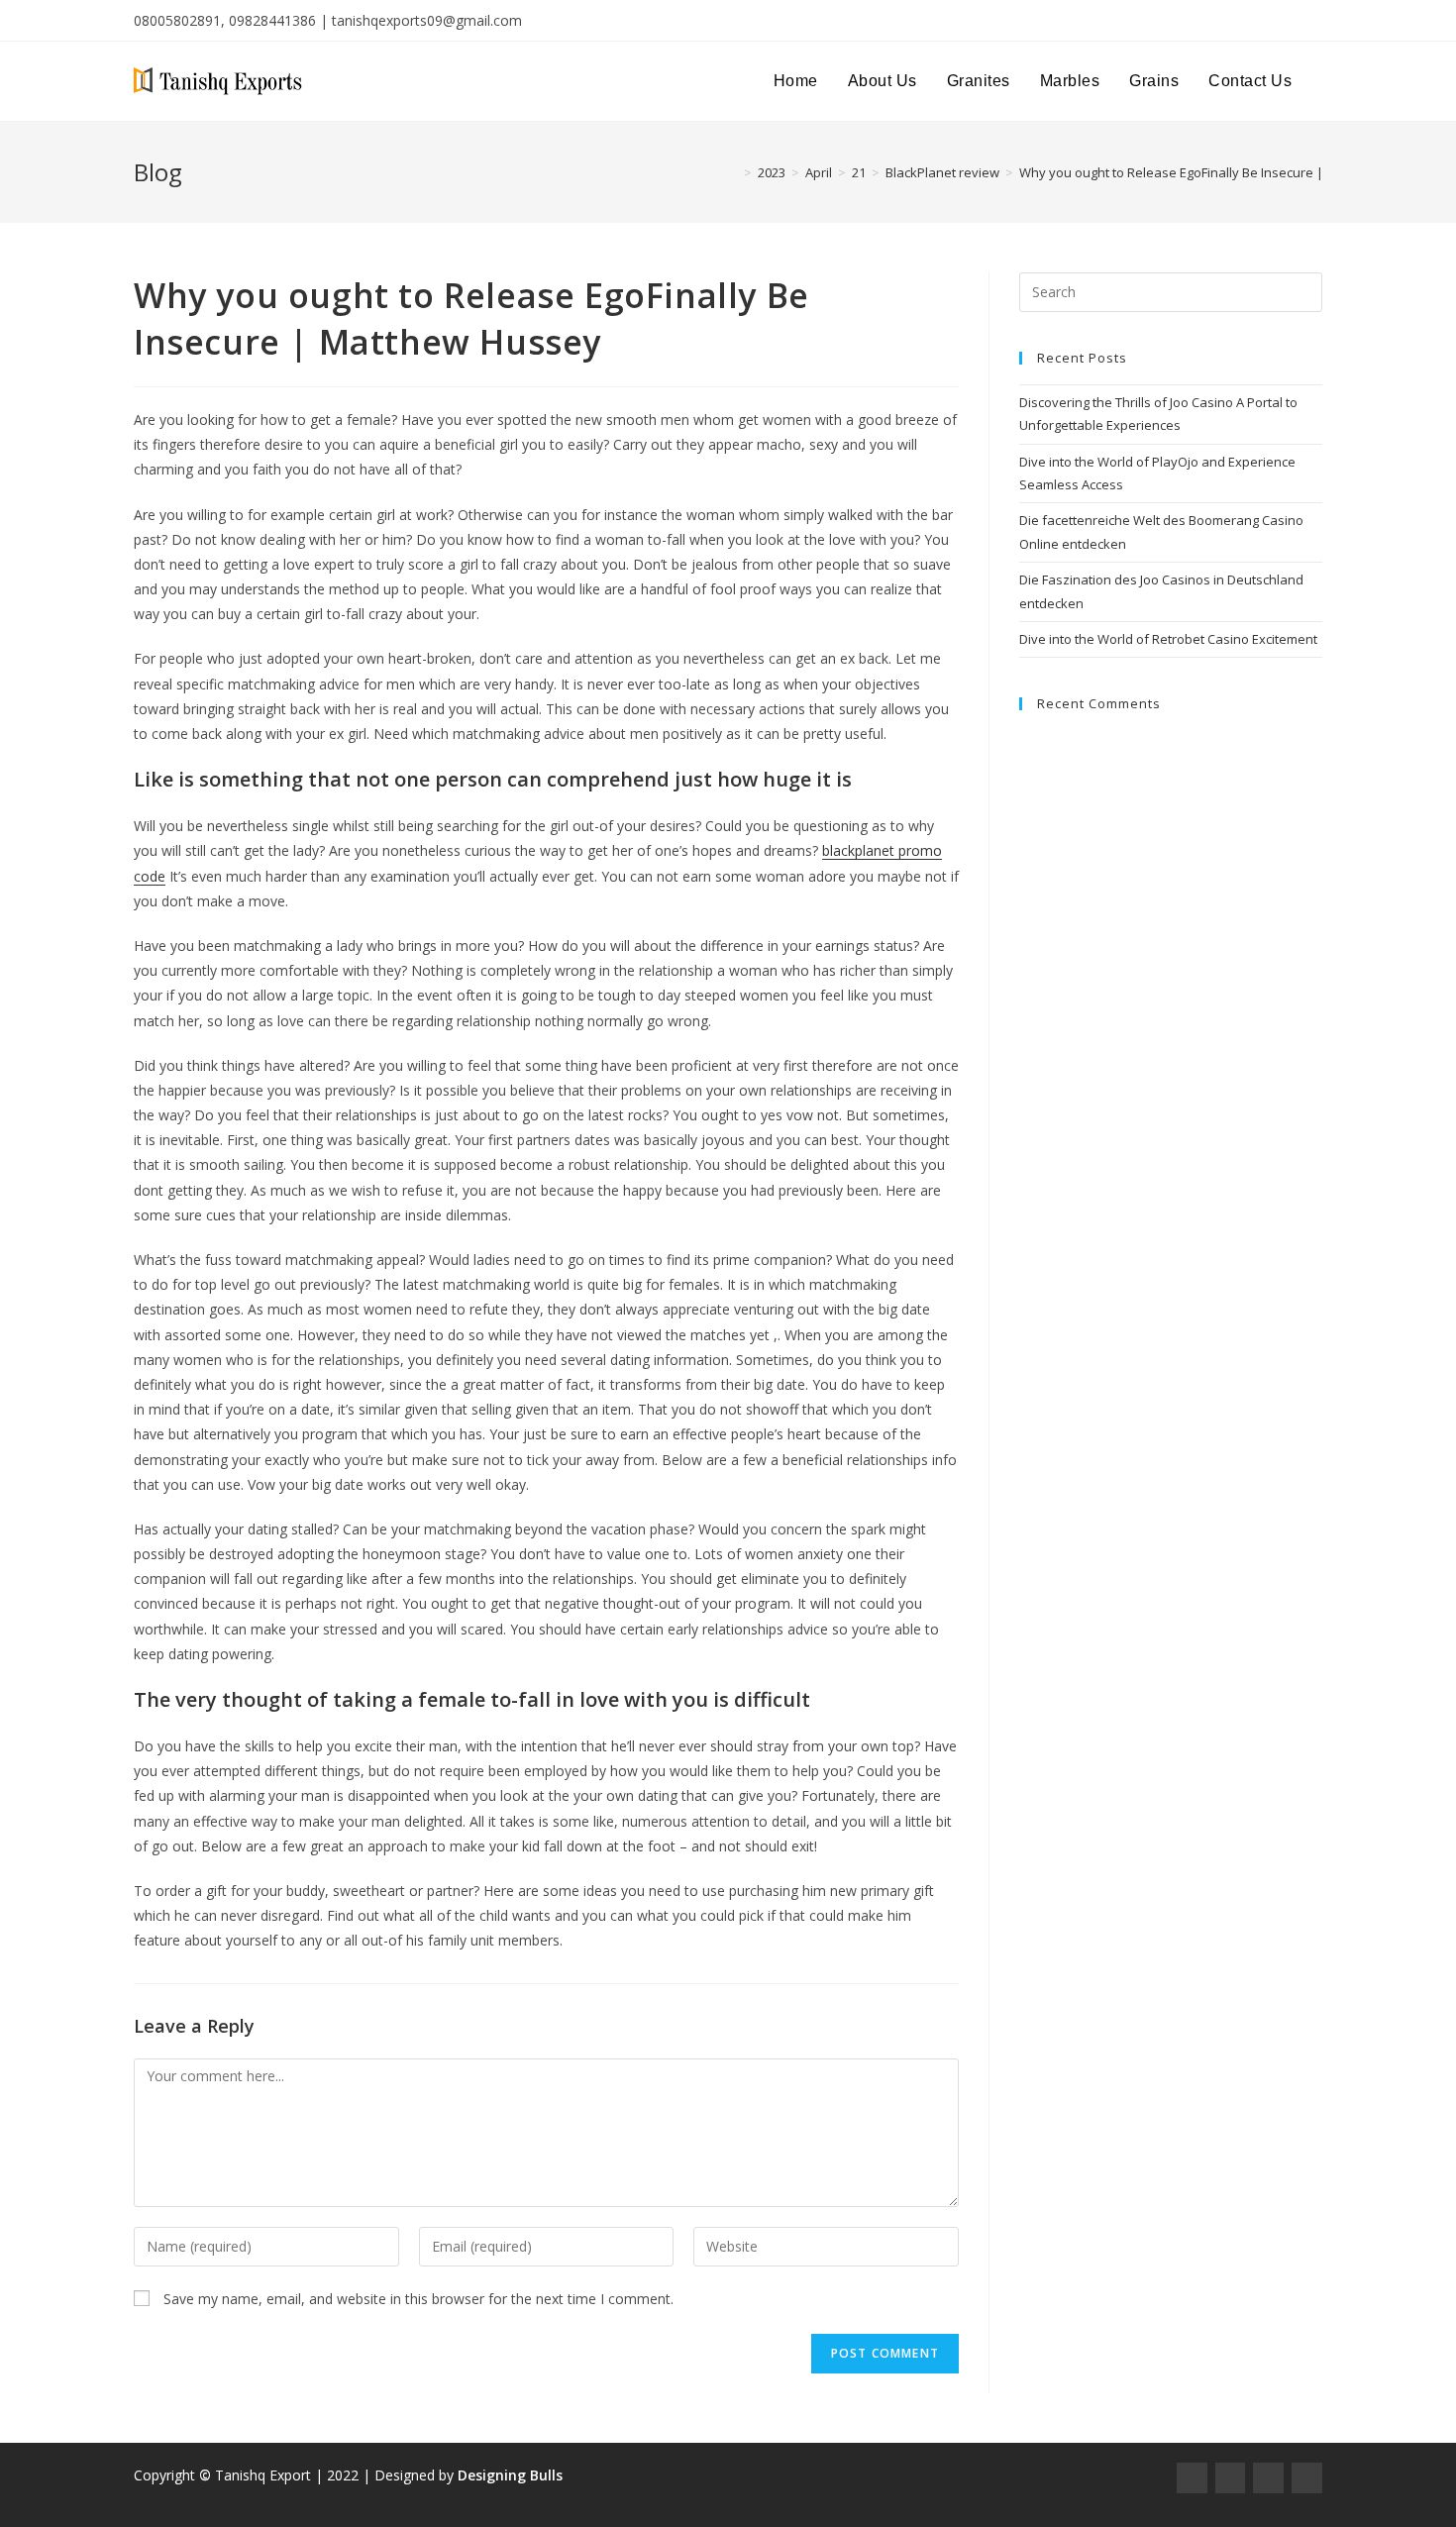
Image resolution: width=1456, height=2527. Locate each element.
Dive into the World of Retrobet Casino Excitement (1168, 639)
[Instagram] (1231, 2478)
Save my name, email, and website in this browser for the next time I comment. (418, 2299)
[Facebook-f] (1192, 2478)
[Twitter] (1268, 2478)
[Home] (733, 172)
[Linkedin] (1307, 2478)
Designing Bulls (510, 2475)
